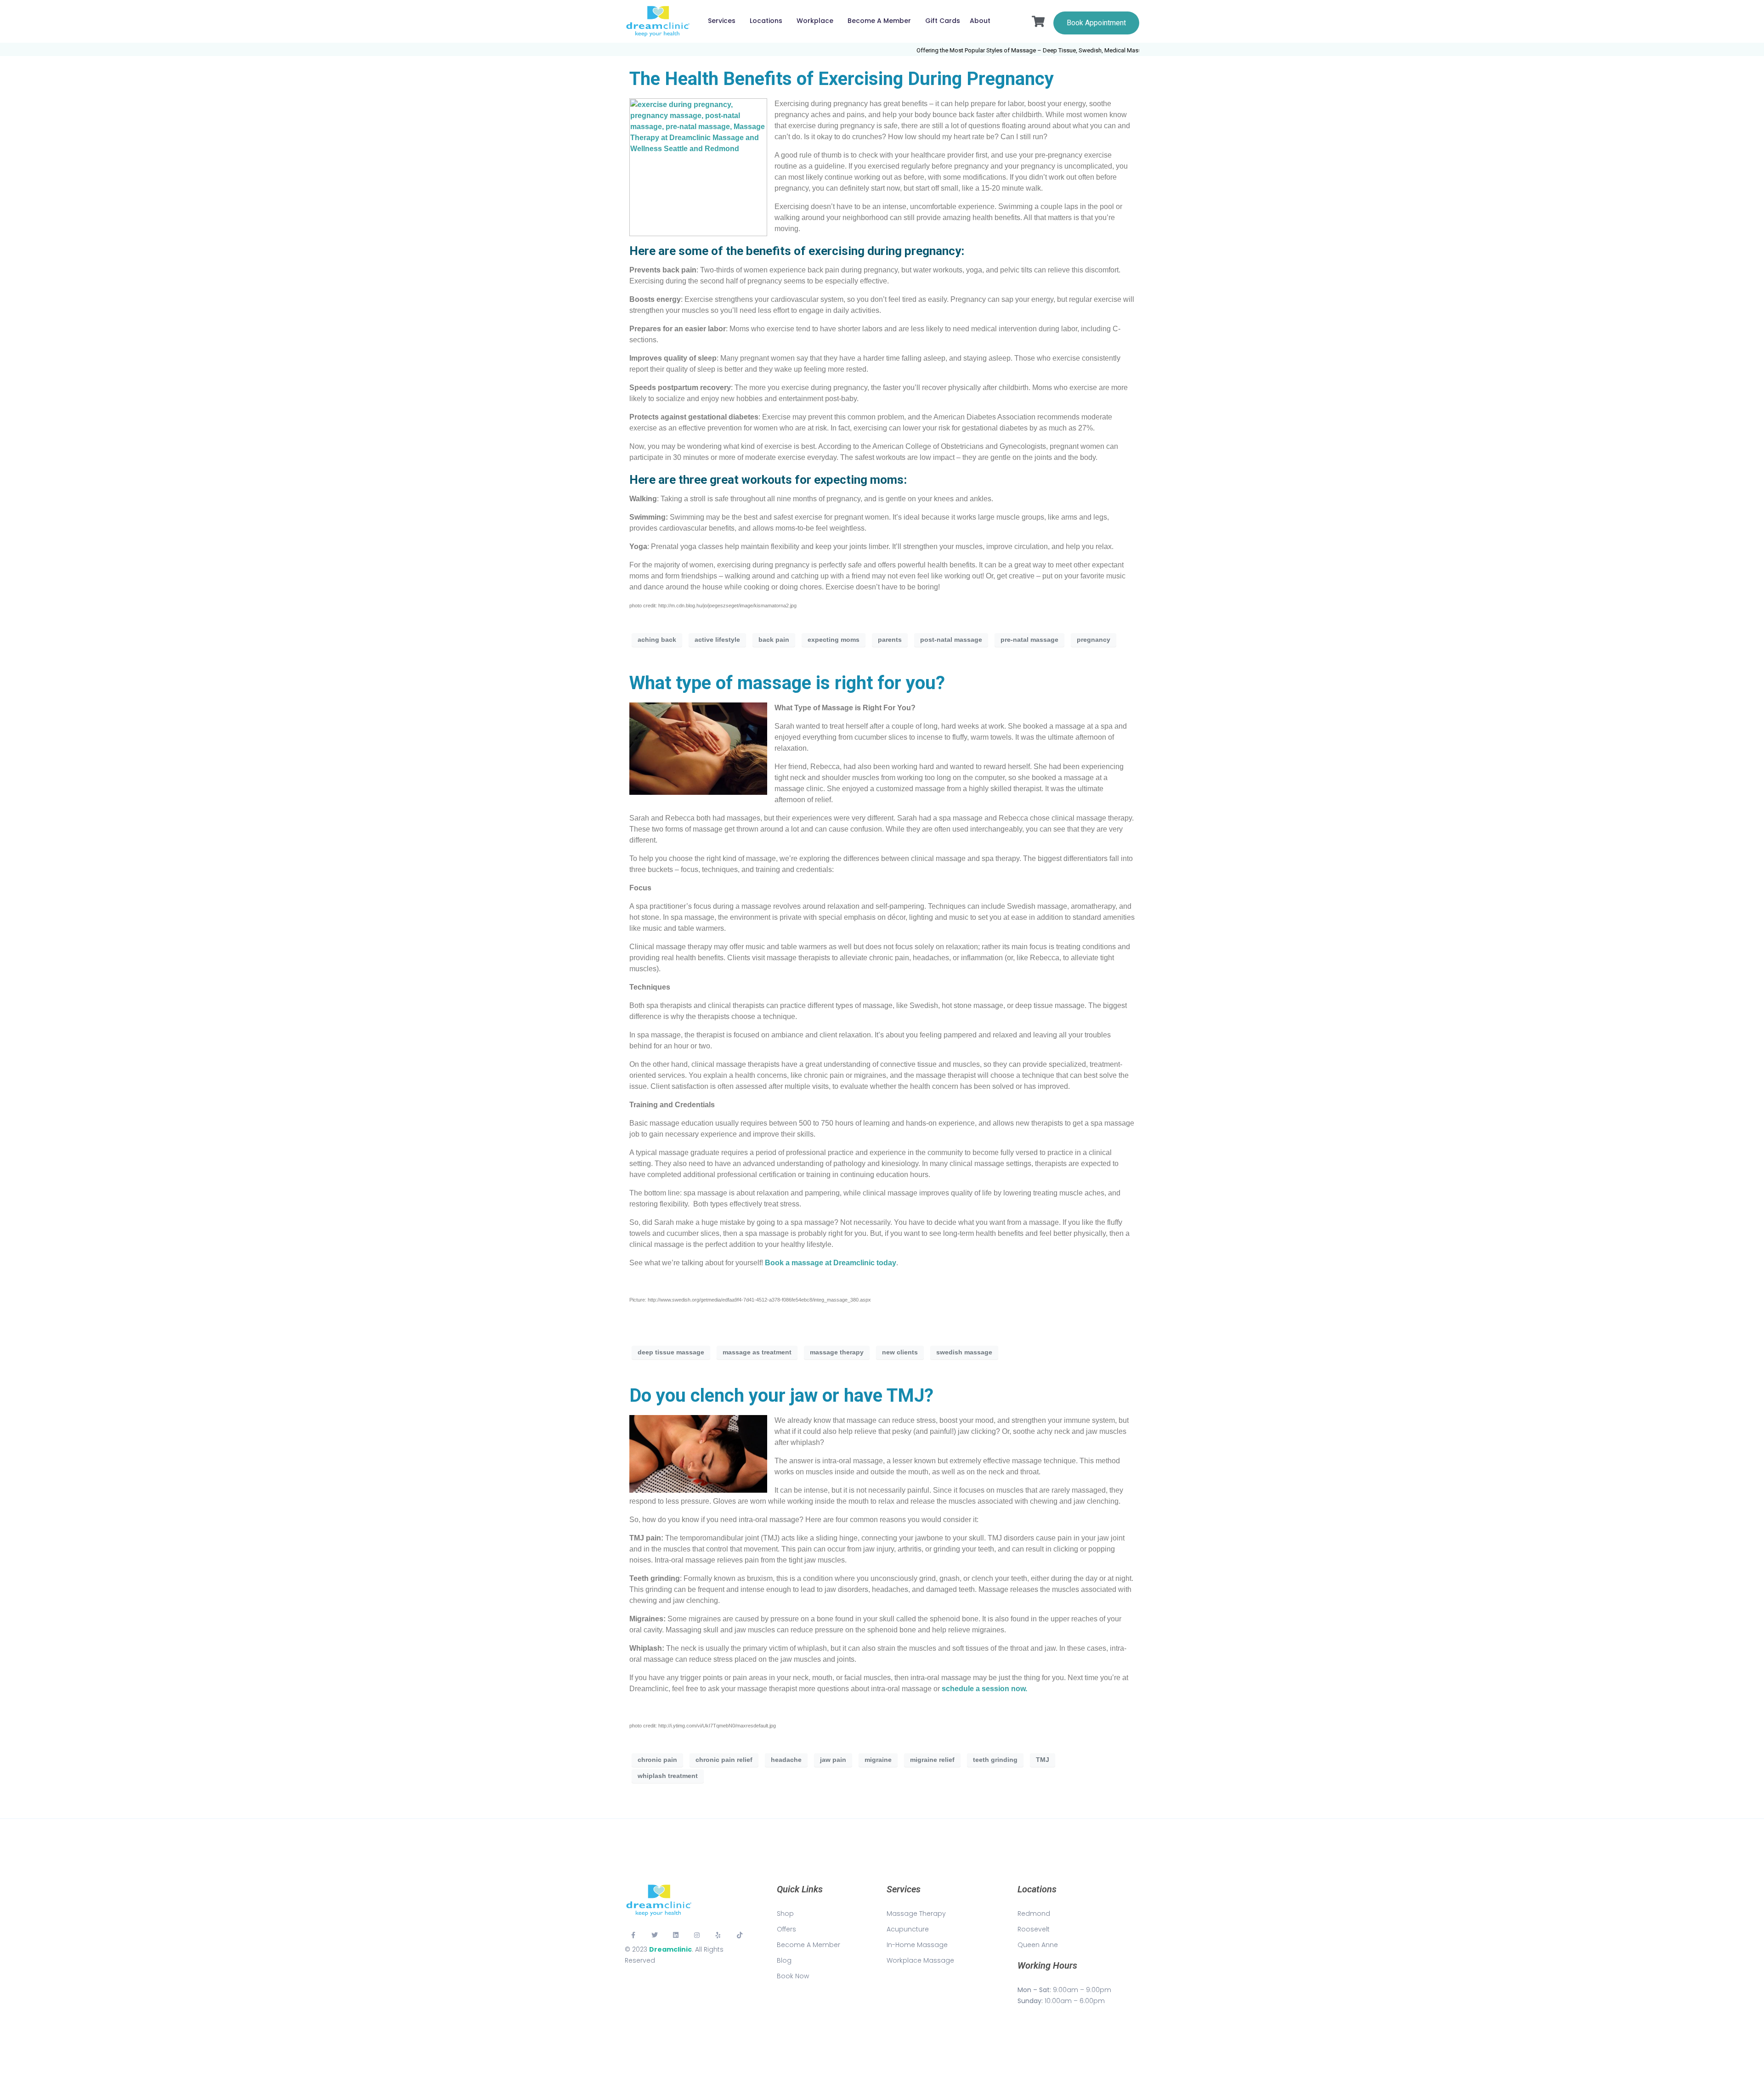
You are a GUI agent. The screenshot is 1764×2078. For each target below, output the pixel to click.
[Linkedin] (676, 1935)
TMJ (1043, 1760)
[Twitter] (654, 1935)
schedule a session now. (984, 1689)
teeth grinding (995, 1760)
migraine (878, 1760)
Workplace (815, 21)
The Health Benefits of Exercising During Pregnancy (842, 79)
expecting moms (834, 640)
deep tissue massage (671, 1352)
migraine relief (932, 1760)
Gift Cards (943, 21)
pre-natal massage (1029, 640)
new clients (900, 1352)
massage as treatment (757, 1352)
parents (890, 640)
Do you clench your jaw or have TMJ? (781, 1396)
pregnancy (1094, 640)
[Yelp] (718, 1935)
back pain (774, 640)
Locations (766, 21)
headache (786, 1760)
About (980, 21)
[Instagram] (697, 1935)
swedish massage (964, 1352)
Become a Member (879, 21)
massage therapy (837, 1352)
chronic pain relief (724, 1760)
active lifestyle (717, 640)
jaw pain (833, 1760)
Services (722, 21)
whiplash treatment (668, 1776)
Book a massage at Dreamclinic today (831, 1263)
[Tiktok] (740, 1935)
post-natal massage (951, 640)
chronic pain (657, 1760)
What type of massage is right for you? (787, 683)
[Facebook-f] (633, 1935)
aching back (657, 640)
